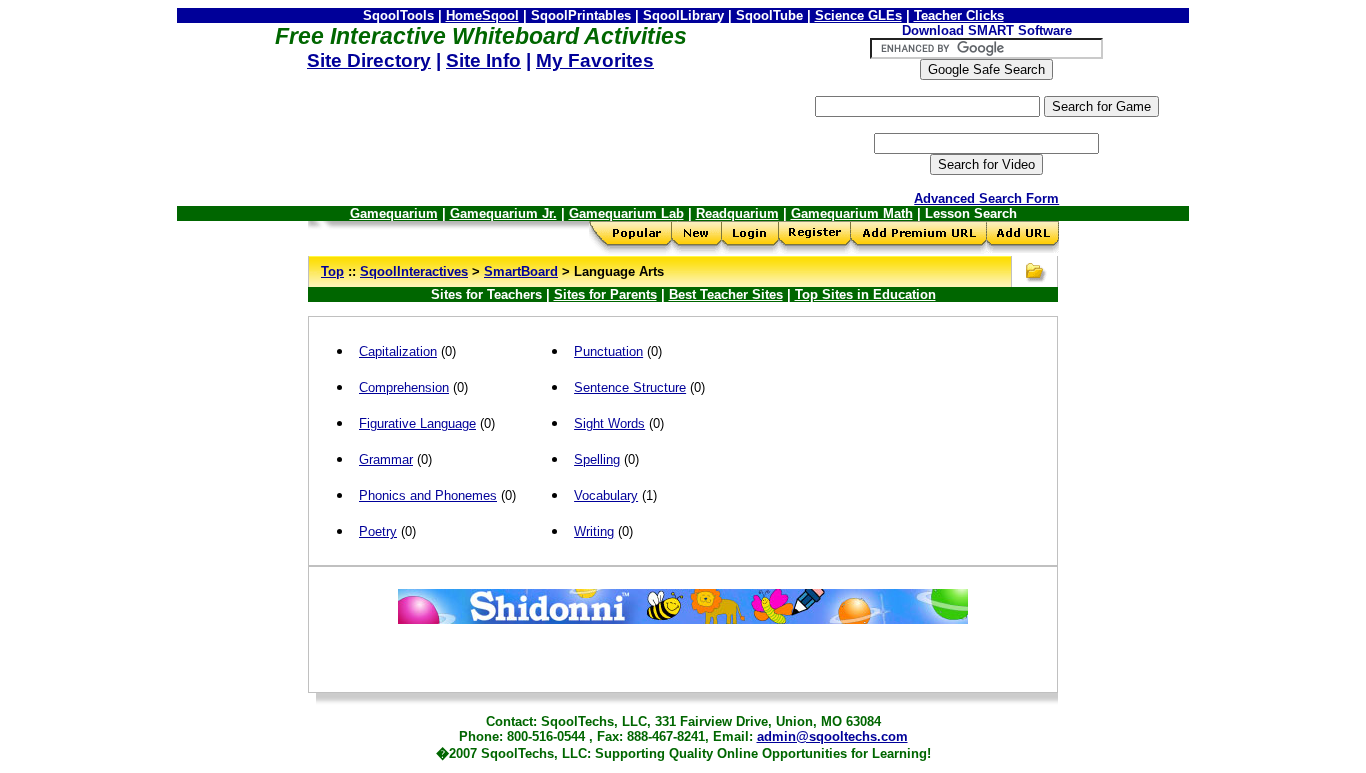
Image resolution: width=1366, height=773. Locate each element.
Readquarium (737, 213)
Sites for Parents (605, 294)
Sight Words (609, 423)
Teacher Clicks (959, 15)
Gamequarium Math (852, 213)
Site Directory (369, 60)
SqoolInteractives (414, 271)
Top (332, 271)
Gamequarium (394, 213)
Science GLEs (858, 15)
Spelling (597, 459)
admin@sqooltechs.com (832, 736)
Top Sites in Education (865, 294)
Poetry (378, 531)
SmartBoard (521, 271)
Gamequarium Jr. (503, 213)
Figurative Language (417, 423)
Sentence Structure (630, 387)
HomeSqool (482, 15)
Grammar (386, 459)
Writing (594, 531)
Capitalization (398, 351)
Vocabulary (606, 495)
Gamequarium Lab (626, 213)
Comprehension (404, 387)
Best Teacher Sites (726, 294)
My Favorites (595, 60)
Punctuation (608, 351)
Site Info (483, 60)
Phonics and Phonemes (428, 495)
